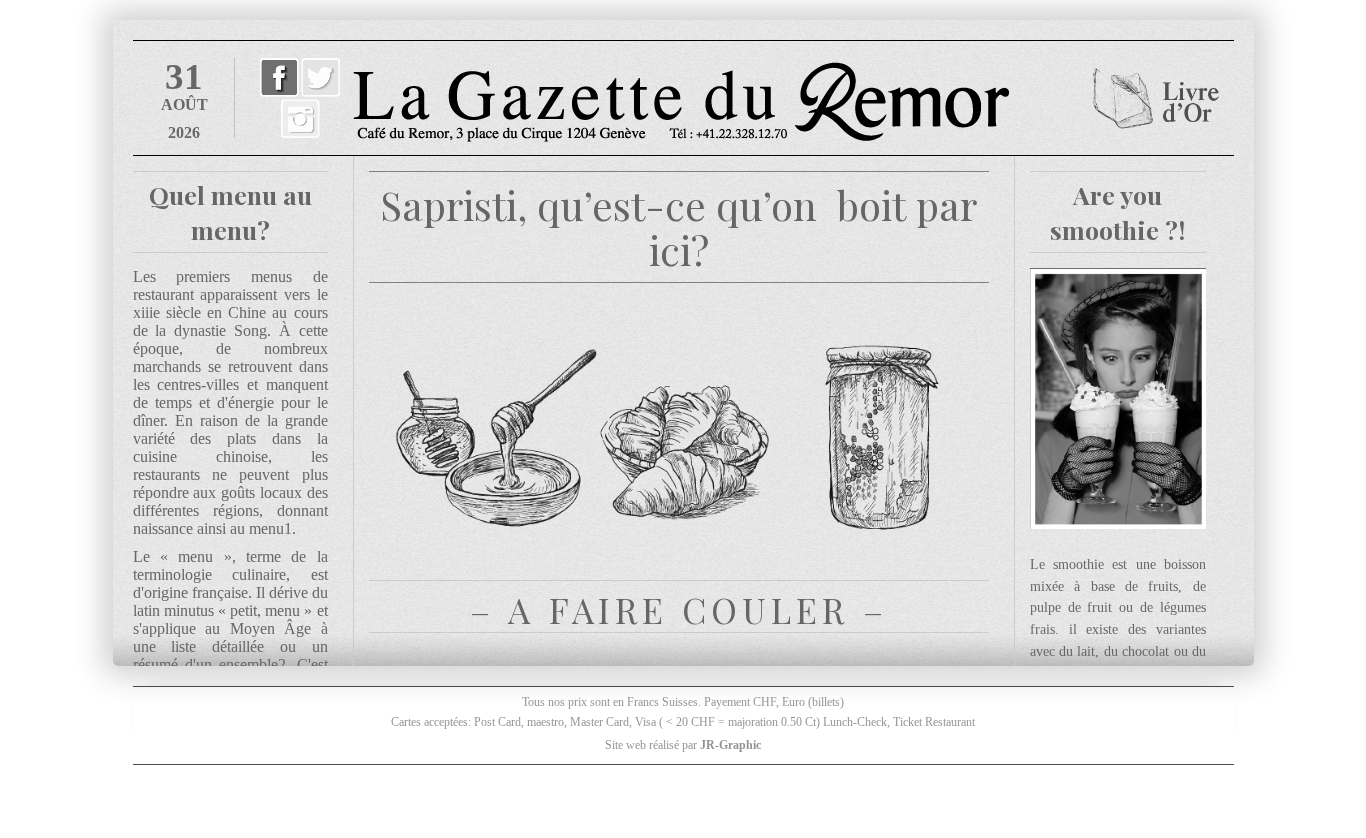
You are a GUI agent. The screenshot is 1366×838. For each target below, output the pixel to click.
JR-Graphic (730, 745)
